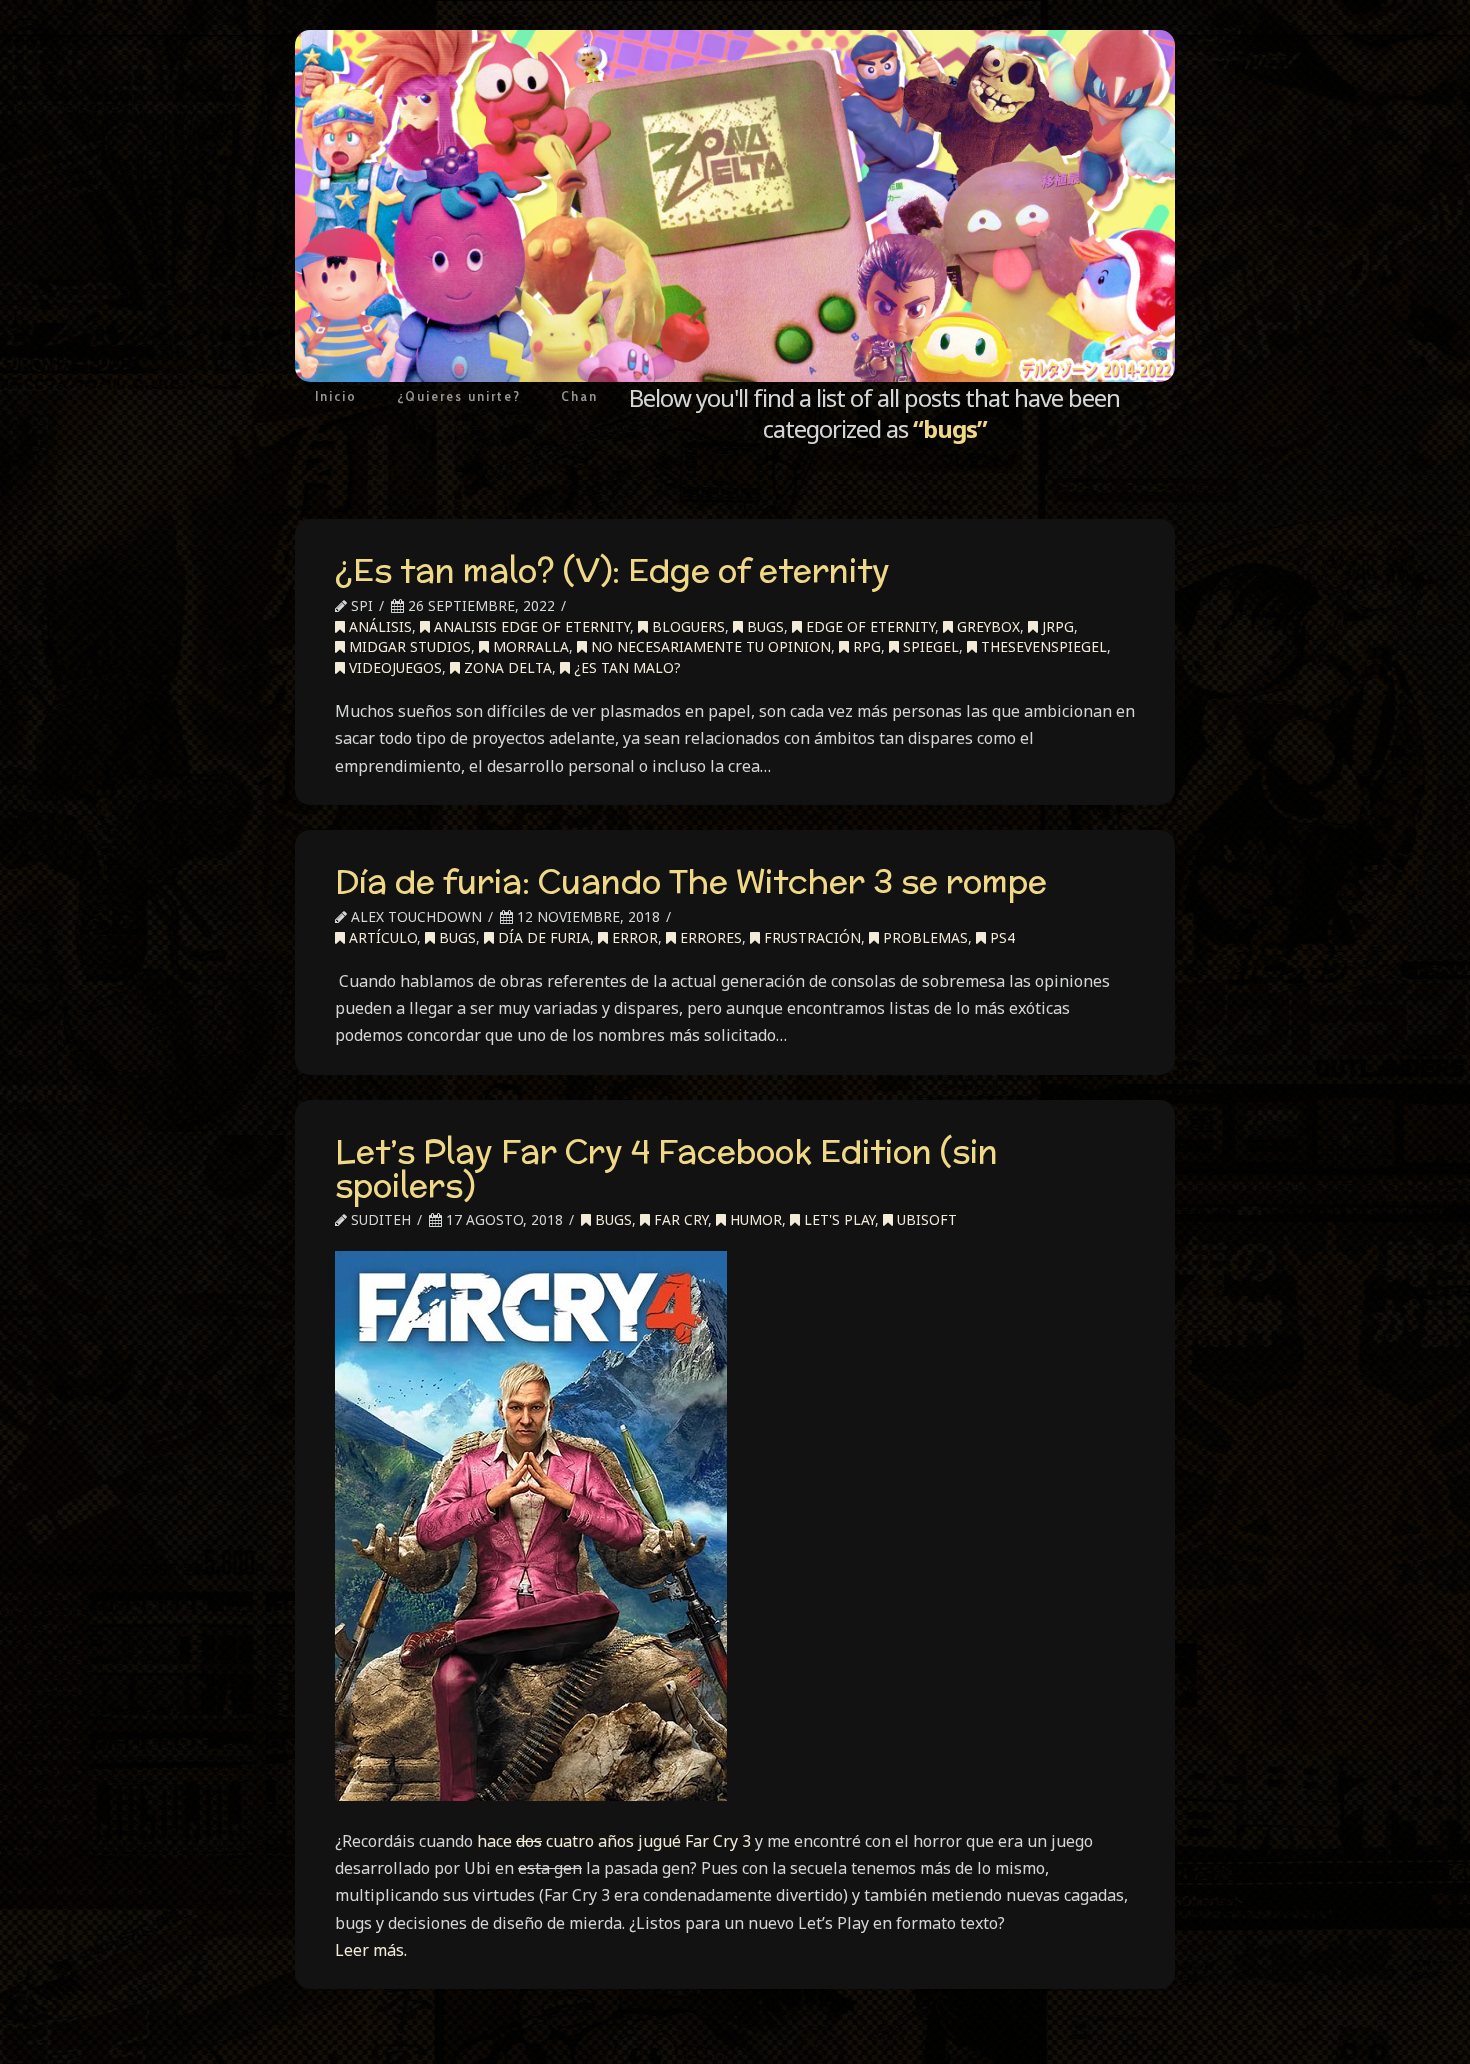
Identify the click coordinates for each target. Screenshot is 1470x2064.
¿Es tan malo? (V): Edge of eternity (612, 570)
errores (709, 937)
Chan (579, 396)
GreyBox (986, 626)
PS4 (1000, 937)
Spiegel (929, 646)
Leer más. (371, 1950)
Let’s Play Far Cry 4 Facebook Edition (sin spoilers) (666, 1168)
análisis (378, 626)
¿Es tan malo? (625, 667)
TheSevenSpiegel (1042, 646)
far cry (679, 1219)
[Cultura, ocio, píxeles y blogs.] (735, 206)
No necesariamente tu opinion (709, 646)
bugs (763, 626)
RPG (865, 646)
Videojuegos (393, 667)
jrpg (1056, 626)
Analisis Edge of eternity (530, 626)
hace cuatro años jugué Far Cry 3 (614, 1841)
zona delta (506, 667)
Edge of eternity (868, 626)
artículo (381, 937)
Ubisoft (925, 1219)
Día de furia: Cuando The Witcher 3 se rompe (691, 881)
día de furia (542, 937)
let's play (837, 1219)
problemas (923, 937)
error (633, 937)
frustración (810, 937)
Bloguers (686, 626)
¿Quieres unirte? (459, 396)
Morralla (529, 646)
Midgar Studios (408, 646)
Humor (754, 1219)
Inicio (336, 396)
